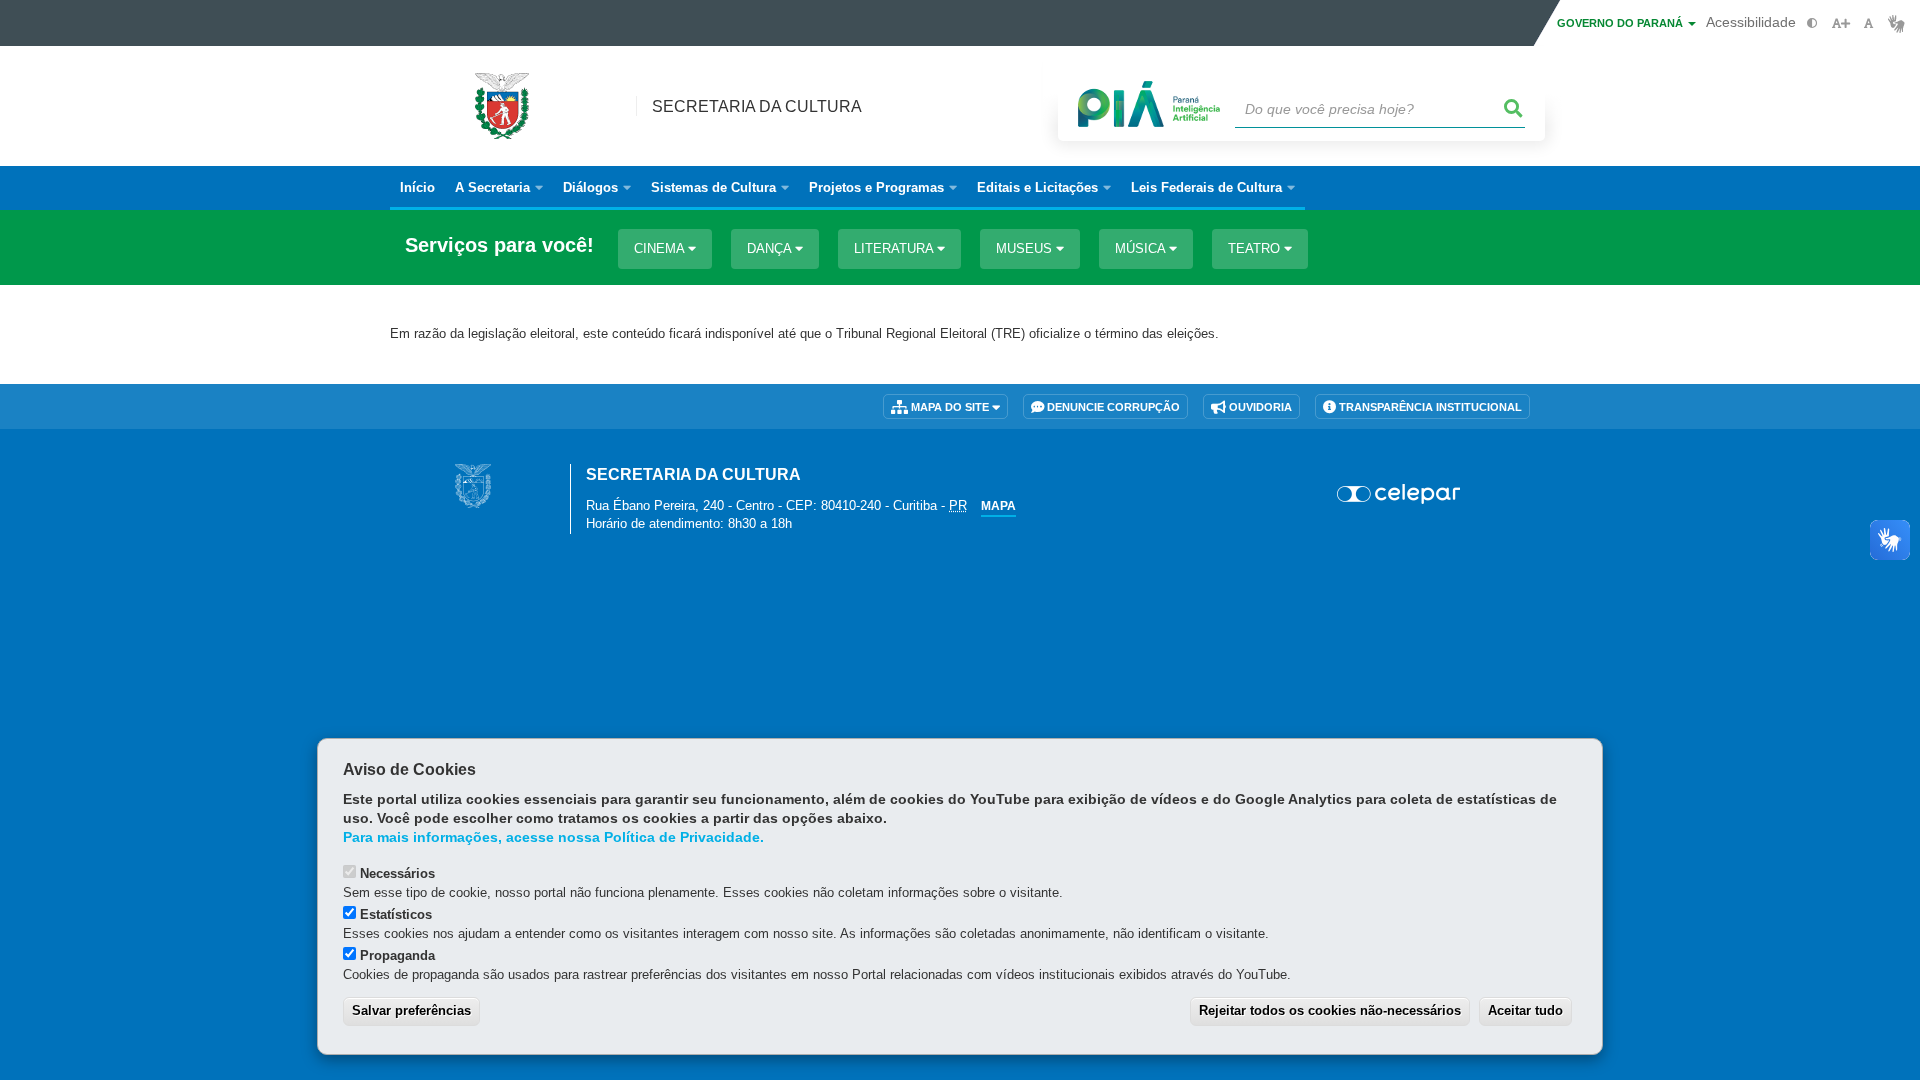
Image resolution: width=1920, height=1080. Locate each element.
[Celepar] (1399, 494)
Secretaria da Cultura (757, 106)
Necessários (397, 873)
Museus (1026, 248)
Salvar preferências (411, 1010)
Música (1142, 248)
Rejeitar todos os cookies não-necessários (1330, 1010)
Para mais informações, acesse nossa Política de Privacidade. (553, 837)
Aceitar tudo (1525, 1010)
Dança (771, 248)
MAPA (998, 506)
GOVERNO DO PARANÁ (1621, 23)
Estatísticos (396, 914)
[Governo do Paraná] (473, 485)
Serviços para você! (499, 245)
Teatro (1256, 248)
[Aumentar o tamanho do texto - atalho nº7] (1840, 23)
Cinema (661, 248)
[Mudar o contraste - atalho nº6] (1812, 23)
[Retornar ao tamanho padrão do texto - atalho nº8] (1868, 23)
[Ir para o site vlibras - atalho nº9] (1896, 23)
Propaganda (397, 955)
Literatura (895, 248)
